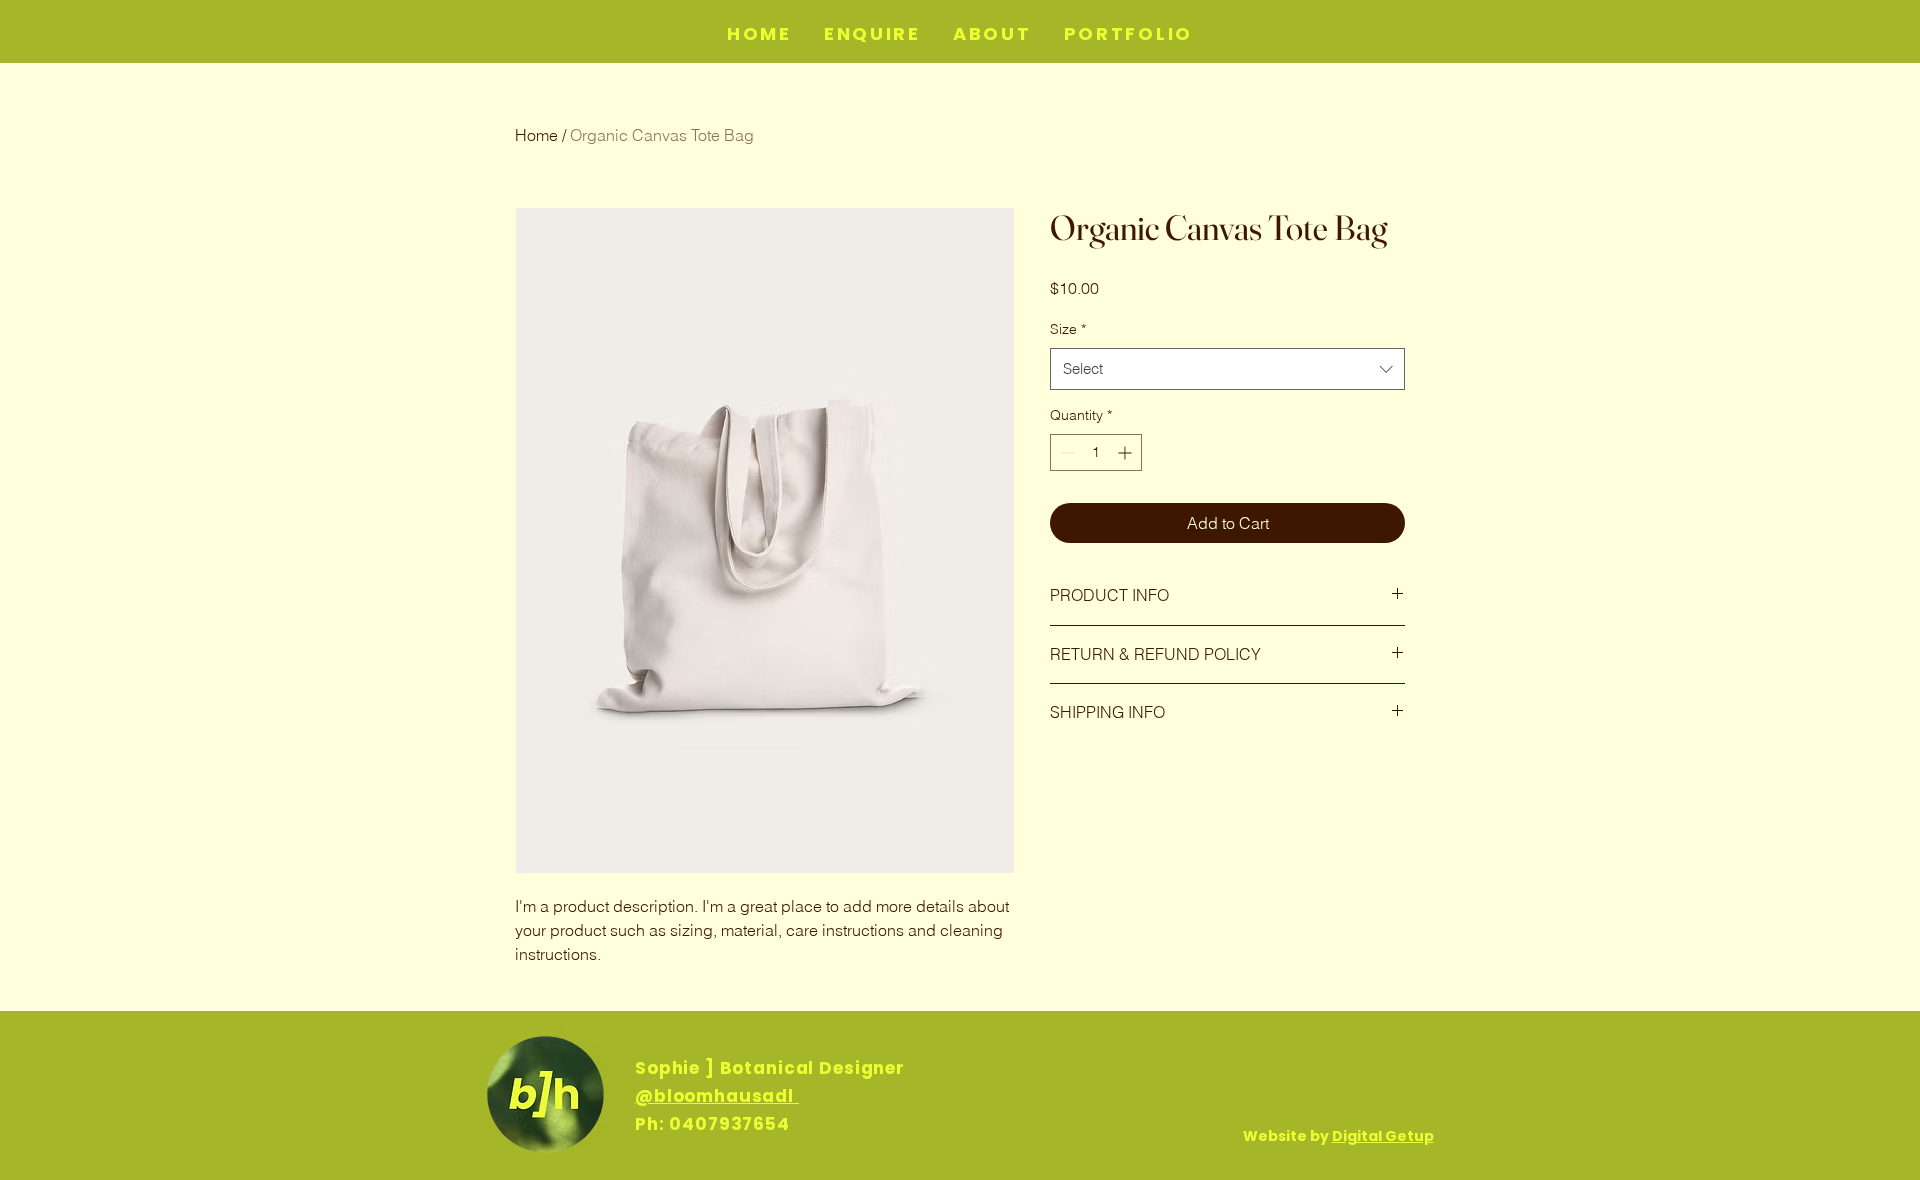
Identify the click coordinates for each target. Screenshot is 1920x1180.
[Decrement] (1065, 452)
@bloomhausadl (717, 1096)
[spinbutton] (1096, 452)
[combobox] (1227, 369)
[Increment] (1126, 452)
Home (536, 135)
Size (1068, 329)
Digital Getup (1383, 1136)
